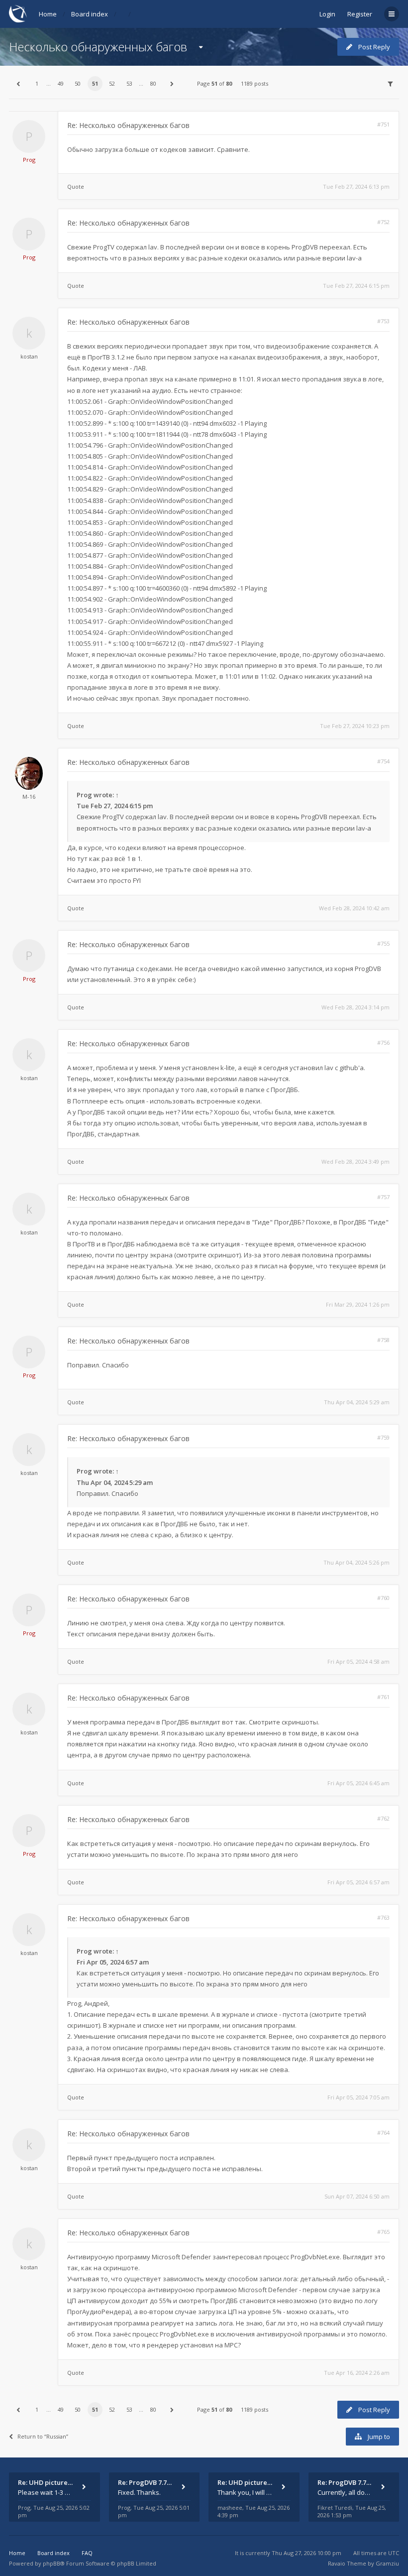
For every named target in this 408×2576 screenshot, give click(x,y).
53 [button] (129, 83)
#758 (383, 1340)
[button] (18, 84)
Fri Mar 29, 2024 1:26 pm (358, 1304)
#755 (383, 943)
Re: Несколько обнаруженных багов (128, 125)
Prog (29, 160)
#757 (383, 1197)
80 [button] (153, 83)
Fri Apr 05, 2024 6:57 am (358, 1882)
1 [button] (37, 83)
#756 (383, 1043)
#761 (383, 1697)
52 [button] (112, 83)
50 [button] (78, 83)
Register (360, 14)
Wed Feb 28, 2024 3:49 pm (356, 1162)
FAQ (87, 2553)
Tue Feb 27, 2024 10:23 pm (355, 726)
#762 (383, 1818)
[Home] (18, 14)
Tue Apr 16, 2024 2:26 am (357, 2373)
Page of (214, 83)
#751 (383, 124)
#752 (383, 222)
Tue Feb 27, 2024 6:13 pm (356, 186)
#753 (383, 321)
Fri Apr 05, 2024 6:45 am (358, 1783)
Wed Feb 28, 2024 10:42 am (354, 908)
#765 (383, 2232)
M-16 (29, 797)
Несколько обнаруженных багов (98, 47)
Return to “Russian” (43, 2436)
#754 (383, 761)
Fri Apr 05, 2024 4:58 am (358, 1661)
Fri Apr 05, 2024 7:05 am (358, 2097)
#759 (383, 1437)
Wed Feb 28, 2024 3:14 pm (356, 1007)
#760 (383, 1598)
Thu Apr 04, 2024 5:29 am (357, 1402)
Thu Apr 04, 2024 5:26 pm (357, 1562)
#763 (383, 1917)
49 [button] (61, 83)
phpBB (51, 2563)
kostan (29, 356)
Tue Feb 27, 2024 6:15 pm (356, 286)
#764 (383, 2133)
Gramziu (387, 2563)
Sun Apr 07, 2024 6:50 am (357, 2196)
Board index (90, 14)
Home (48, 14)
